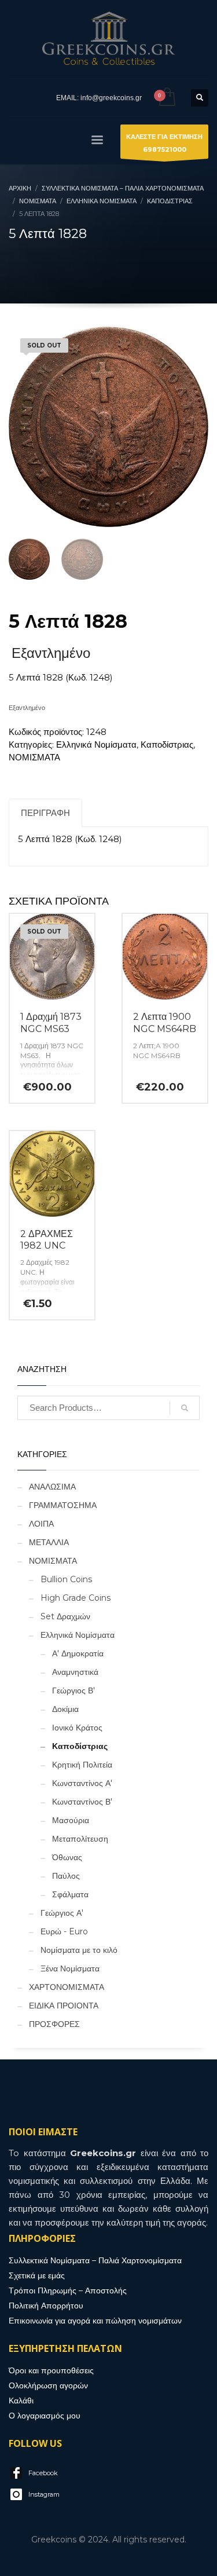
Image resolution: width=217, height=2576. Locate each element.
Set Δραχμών (65, 1616)
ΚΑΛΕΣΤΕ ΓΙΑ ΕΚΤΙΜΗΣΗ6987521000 (164, 143)
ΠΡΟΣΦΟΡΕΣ (54, 2024)
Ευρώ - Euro (64, 1931)
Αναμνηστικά (75, 1672)
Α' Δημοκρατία (78, 1653)
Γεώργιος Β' (73, 1690)
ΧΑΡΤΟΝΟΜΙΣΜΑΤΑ (67, 1987)
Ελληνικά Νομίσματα (96, 744)
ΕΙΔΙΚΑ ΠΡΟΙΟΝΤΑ (64, 2006)
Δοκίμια (65, 1709)
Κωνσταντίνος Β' (82, 1802)
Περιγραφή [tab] (45, 813)
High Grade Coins (76, 1598)
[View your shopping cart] (166, 98)
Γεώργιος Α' (62, 1913)
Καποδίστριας (167, 744)
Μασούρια (71, 1820)
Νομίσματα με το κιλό (79, 1950)
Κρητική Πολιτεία (82, 1765)
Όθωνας (67, 1857)
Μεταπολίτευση (80, 1839)
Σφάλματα (70, 1894)
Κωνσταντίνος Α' (82, 1783)
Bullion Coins (66, 1579)
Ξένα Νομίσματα (70, 1968)
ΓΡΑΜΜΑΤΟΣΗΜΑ (63, 1505)
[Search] (185, 1408)
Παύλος (66, 1876)
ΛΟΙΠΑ (41, 1524)
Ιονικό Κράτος (77, 1728)
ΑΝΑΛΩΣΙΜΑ (52, 1487)
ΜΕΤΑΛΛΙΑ (49, 1542)
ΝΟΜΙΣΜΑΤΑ (34, 757)
